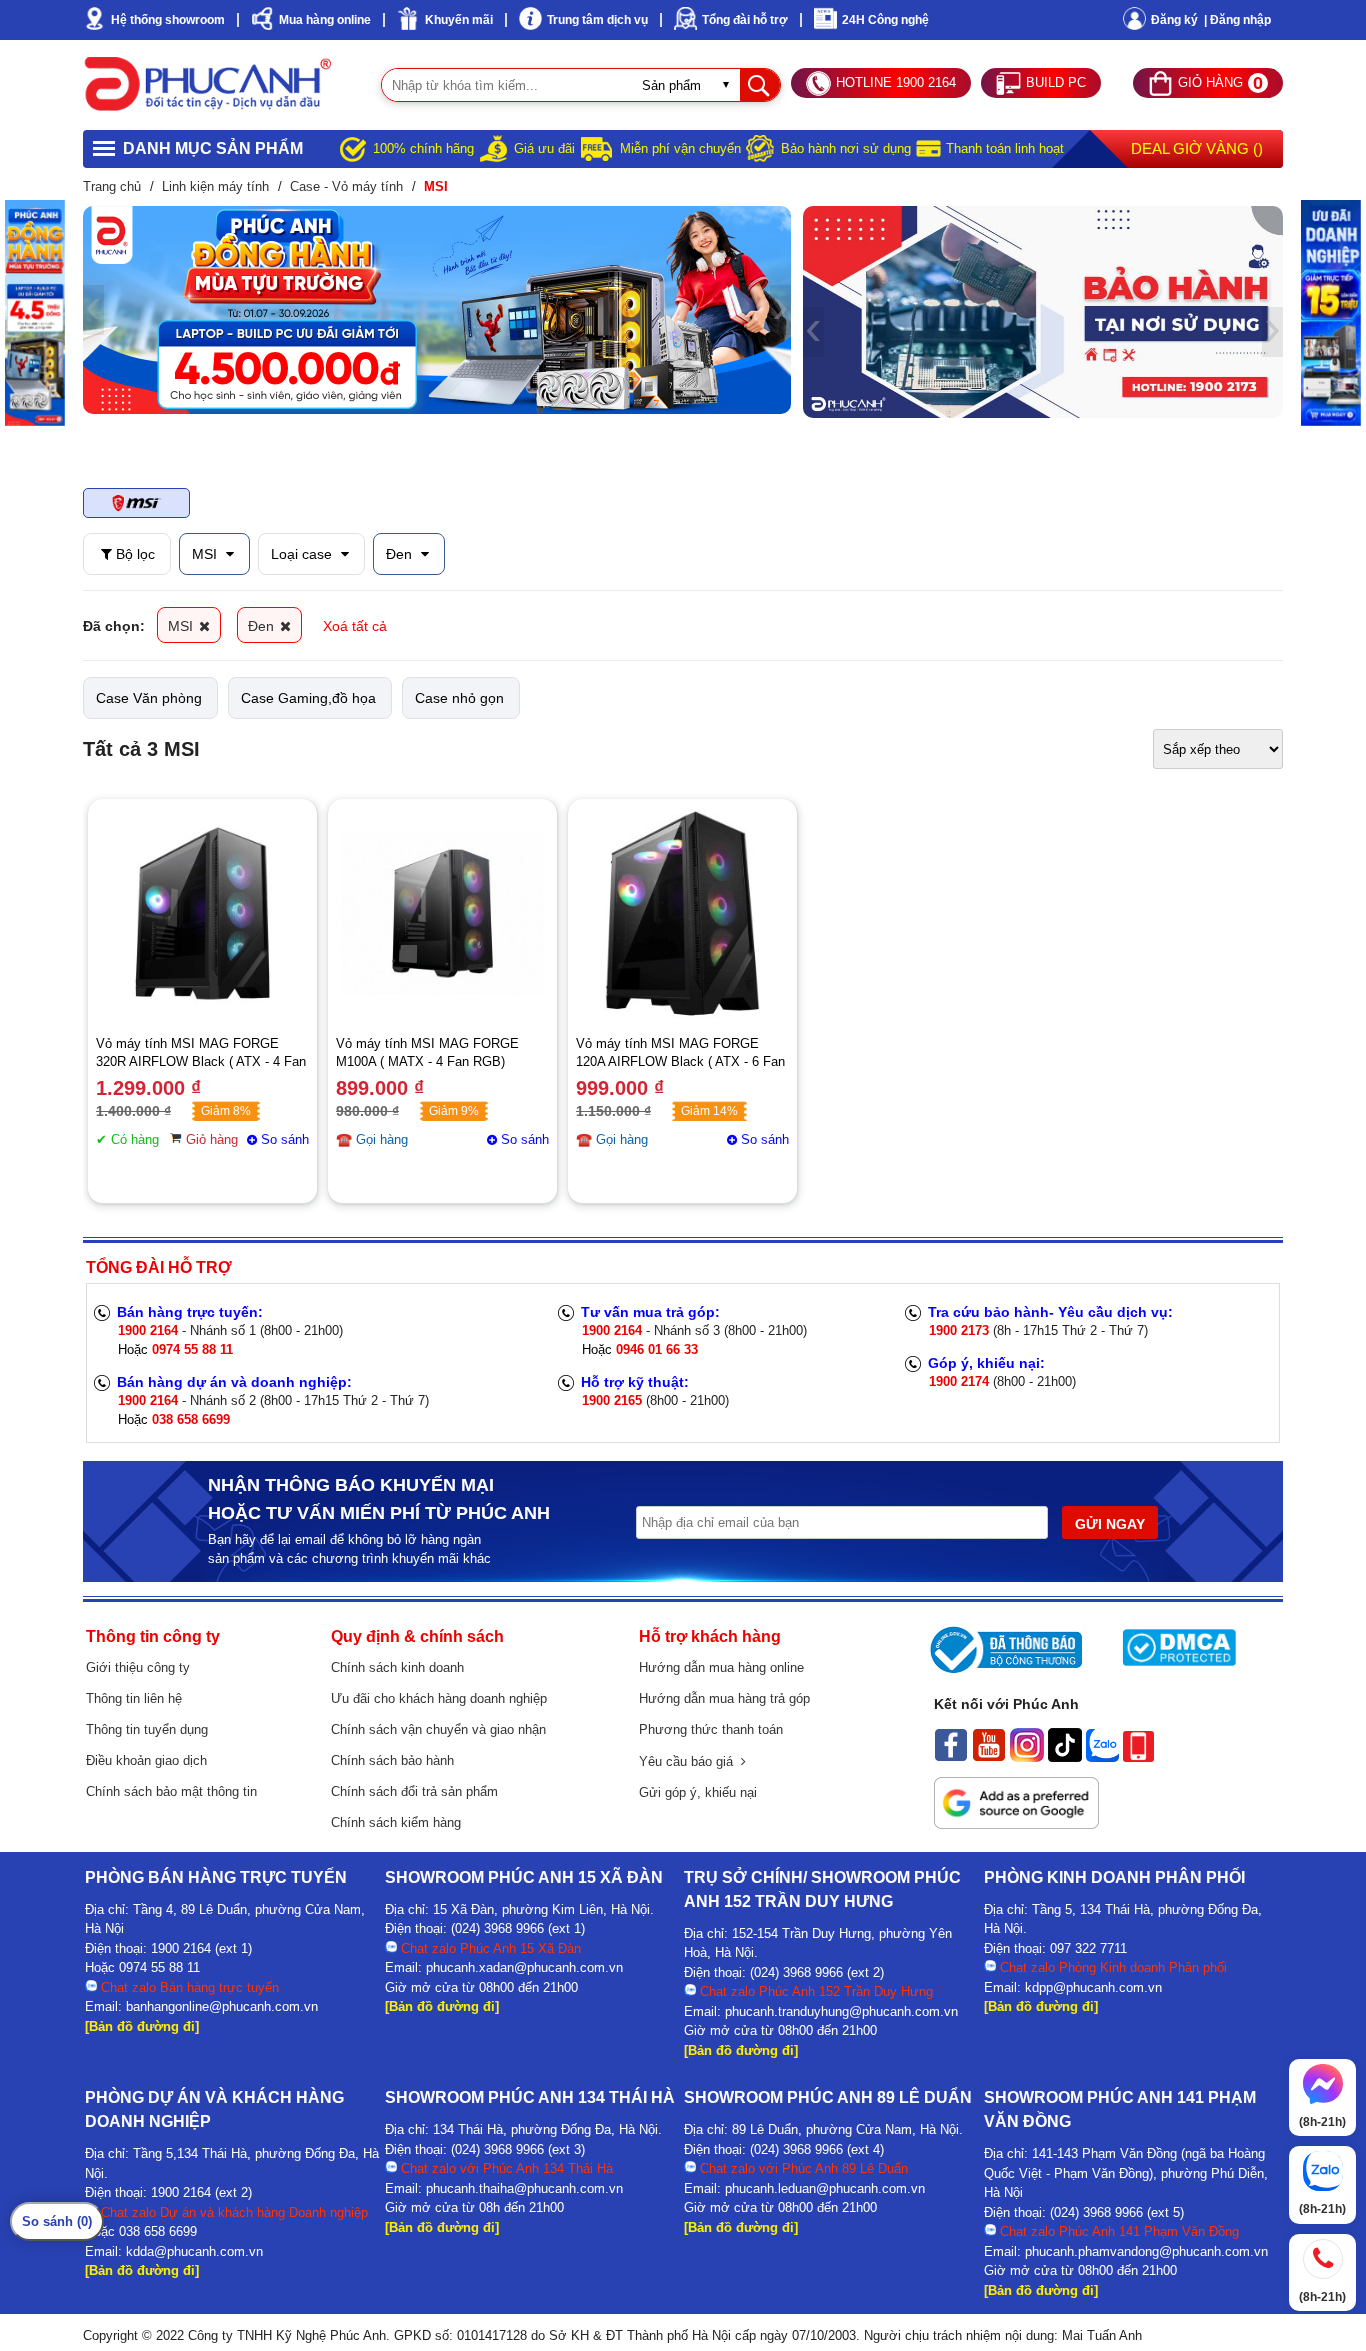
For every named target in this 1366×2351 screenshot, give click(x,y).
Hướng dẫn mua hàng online (721, 1667)
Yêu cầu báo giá (690, 1761)
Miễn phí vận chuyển (680, 148)
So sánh (285, 1139)
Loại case (303, 554)
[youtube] (989, 1757)
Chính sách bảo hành (392, 1760)
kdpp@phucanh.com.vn (1093, 1987)
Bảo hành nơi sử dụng (846, 148)
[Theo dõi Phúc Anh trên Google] (1016, 1824)
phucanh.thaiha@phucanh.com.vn (524, 2188)
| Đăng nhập (1237, 20)
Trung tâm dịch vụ (597, 20)
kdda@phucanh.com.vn (194, 2251)
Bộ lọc (133, 554)
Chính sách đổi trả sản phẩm (414, 1791)
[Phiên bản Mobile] (1138, 1757)
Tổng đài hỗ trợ (745, 20)
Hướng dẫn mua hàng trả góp (724, 1698)
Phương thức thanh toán (711, 1729)
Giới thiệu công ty (138, 1667)
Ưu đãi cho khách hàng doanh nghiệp (439, 1698)
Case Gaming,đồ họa (308, 698)
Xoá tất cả (355, 626)
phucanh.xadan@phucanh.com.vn (524, 1967)
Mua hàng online (325, 20)
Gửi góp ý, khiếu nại (698, 1792)
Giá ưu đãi (544, 148)
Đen (401, 554)
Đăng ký (1174, 20)
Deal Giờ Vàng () (1197, 148)
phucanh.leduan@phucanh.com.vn (825, 2188)
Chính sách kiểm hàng (396, 1822)
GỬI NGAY (1110, 1524)
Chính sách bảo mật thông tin (171, 1791)
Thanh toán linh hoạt (1005, 148)
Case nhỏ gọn (459, 698)
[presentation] (93, 310)
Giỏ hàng (212, 1139)
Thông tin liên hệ (134, 1698)
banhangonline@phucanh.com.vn (222, 2006)
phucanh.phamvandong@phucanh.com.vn (1146, 2251)
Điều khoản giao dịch (146, 1760)
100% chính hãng (423, 148)
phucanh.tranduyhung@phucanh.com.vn (841, 2011)
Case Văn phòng (149, 698)
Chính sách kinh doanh (397, 1667)
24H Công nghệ (885, 20)
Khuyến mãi (459, 20)
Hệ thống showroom (168, 20)
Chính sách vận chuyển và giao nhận (438, 1729)
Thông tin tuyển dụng (147, 1729)
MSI (206, 554)
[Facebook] (951, 1757)
